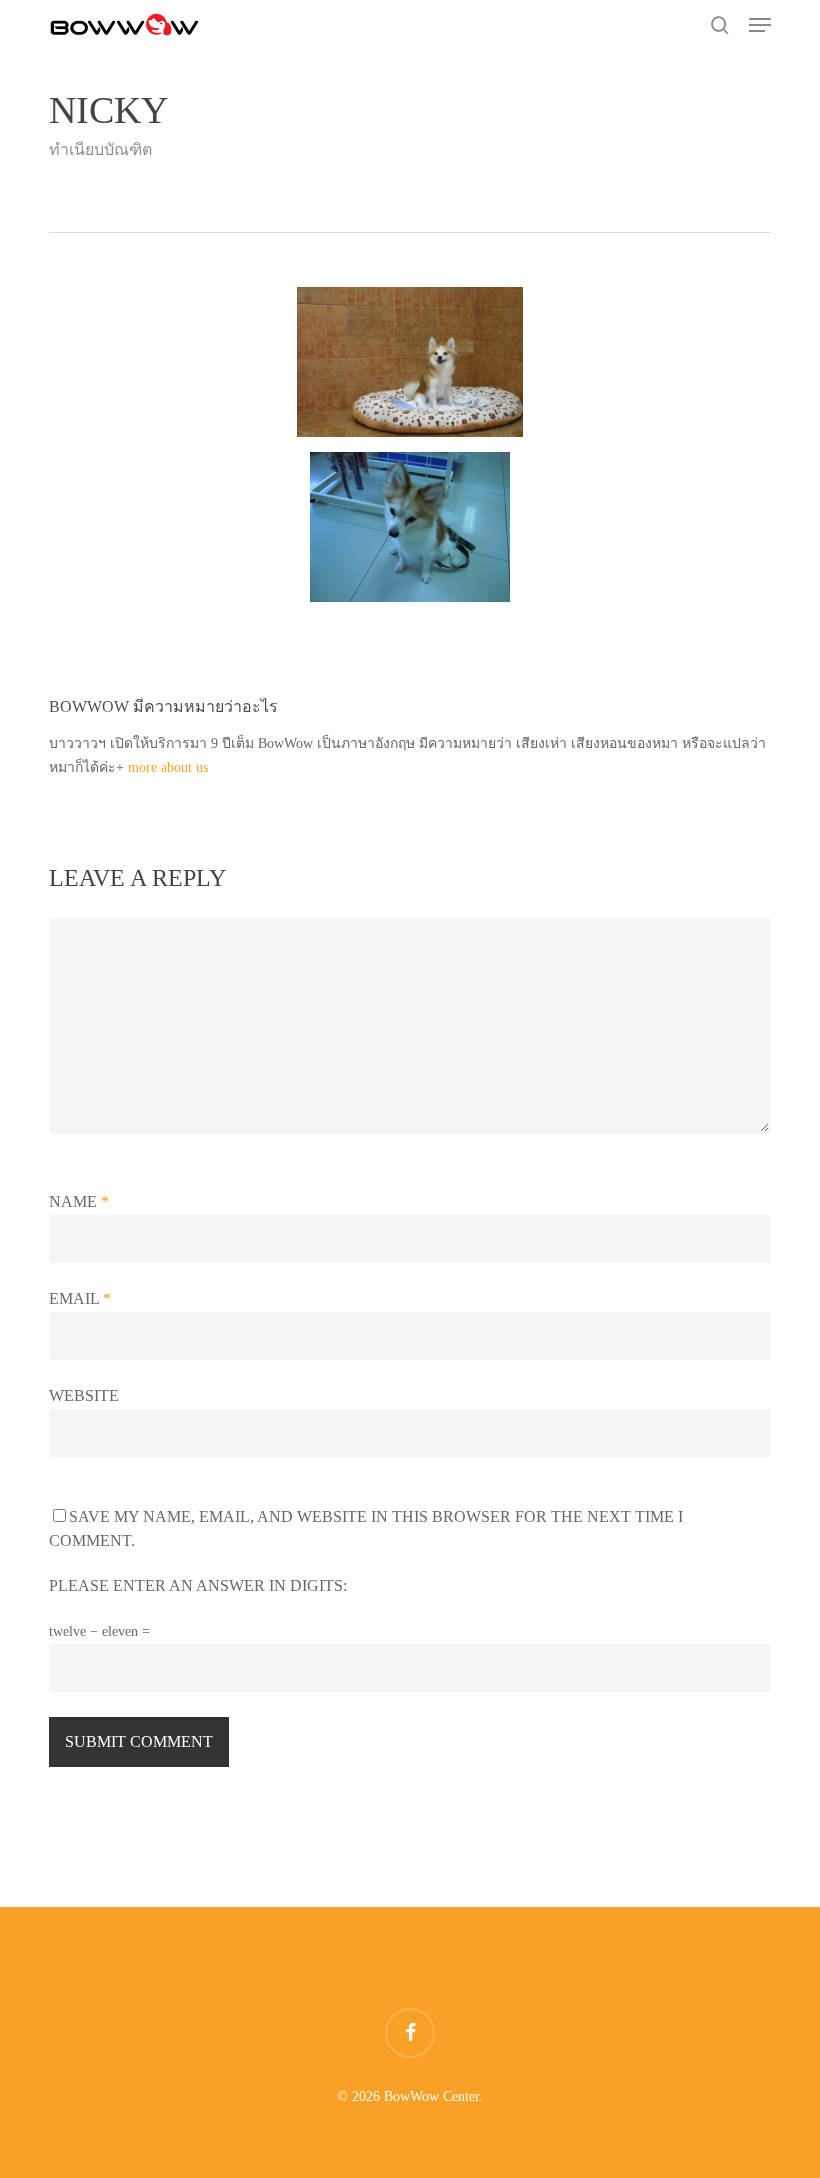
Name (79, 1201)
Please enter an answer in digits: (198, 1585)
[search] (720, 24)
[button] (760, 25)
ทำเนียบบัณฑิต (100, 149)
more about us (168, 767)
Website (84, 1395)
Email (80, 1298)
